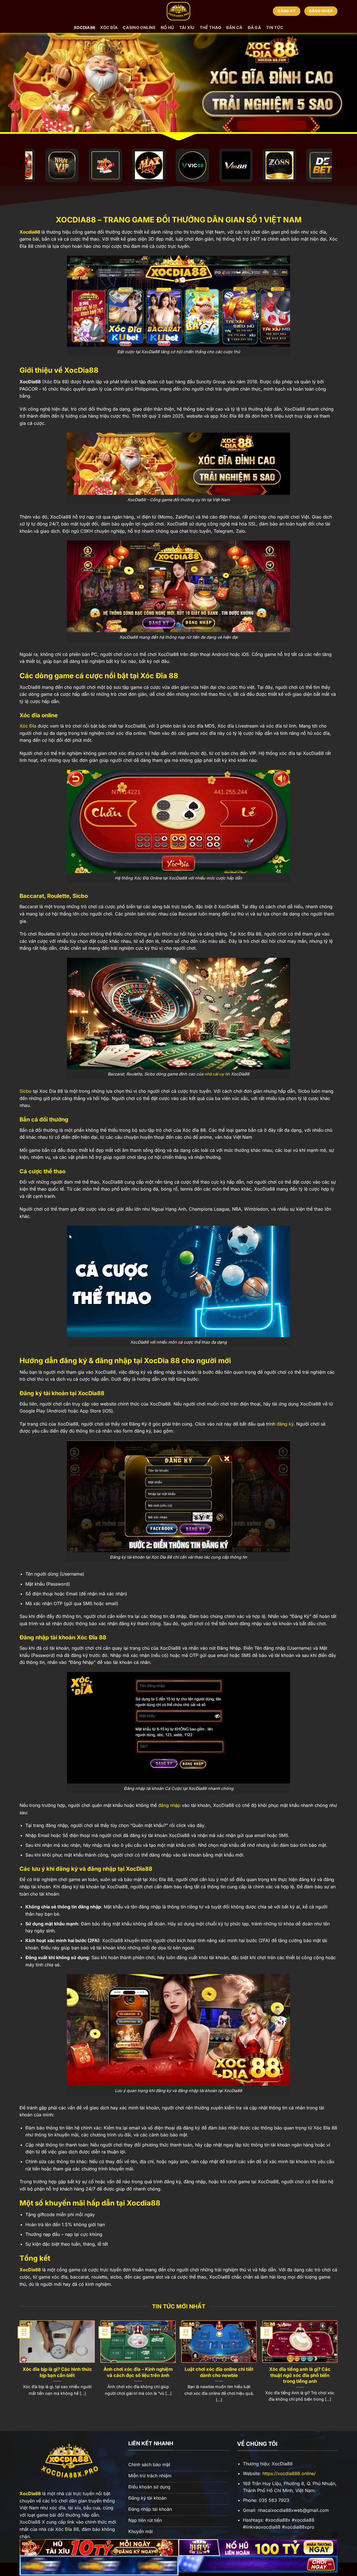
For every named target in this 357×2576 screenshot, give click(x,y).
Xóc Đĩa (28, 726)
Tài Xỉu (187, 27)
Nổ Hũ (167, 27)
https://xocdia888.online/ (289, 2473)
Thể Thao (210, 27)
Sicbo (26, 1091)
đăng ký (285, 1424)
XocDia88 (84, 27)
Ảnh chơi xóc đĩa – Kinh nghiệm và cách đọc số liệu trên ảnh (138, 2372)
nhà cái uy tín (217, 1074)
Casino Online (139, 27)
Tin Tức (275, 27)
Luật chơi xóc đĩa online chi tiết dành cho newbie (219, 2372)
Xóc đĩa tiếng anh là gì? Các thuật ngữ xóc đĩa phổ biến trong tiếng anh (300, 2375)
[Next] (337, 2367)
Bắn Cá (234, 27)
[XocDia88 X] (178, 11)
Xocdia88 (30, 232)
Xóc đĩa (109, 27)
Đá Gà (254, 27)
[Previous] (20, 2367)
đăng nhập (169, 1805)
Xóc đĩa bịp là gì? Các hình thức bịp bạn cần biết (57, 2372)
